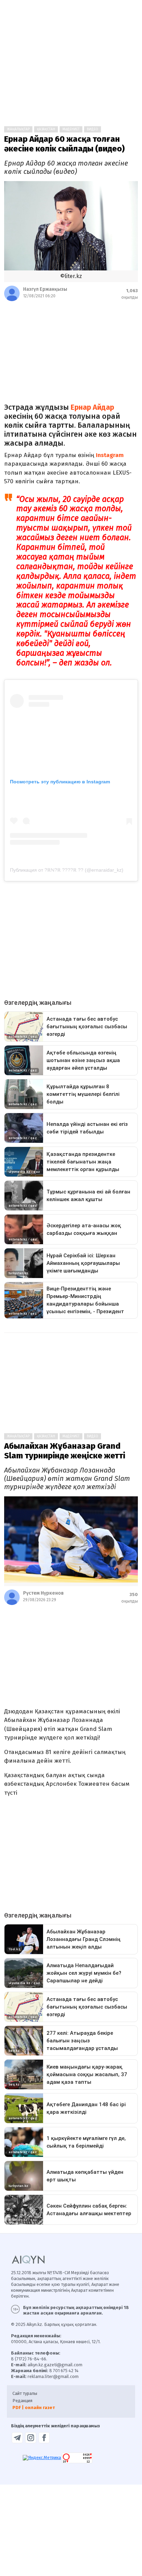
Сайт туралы (25, 2393)
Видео (93, 129)
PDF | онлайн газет (34, 2407)
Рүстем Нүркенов (43, 1593)
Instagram (110, 455)
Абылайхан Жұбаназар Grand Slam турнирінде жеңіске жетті (65, 1451)
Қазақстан (46, 129)
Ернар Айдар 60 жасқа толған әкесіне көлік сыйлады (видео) (64, 144)
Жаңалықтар (18, 129)
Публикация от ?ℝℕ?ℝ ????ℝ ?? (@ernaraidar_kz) (67, 870)
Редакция (22, 2401)
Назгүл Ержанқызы (45, 289)
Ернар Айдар (92, 407)
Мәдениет (71, 129)
